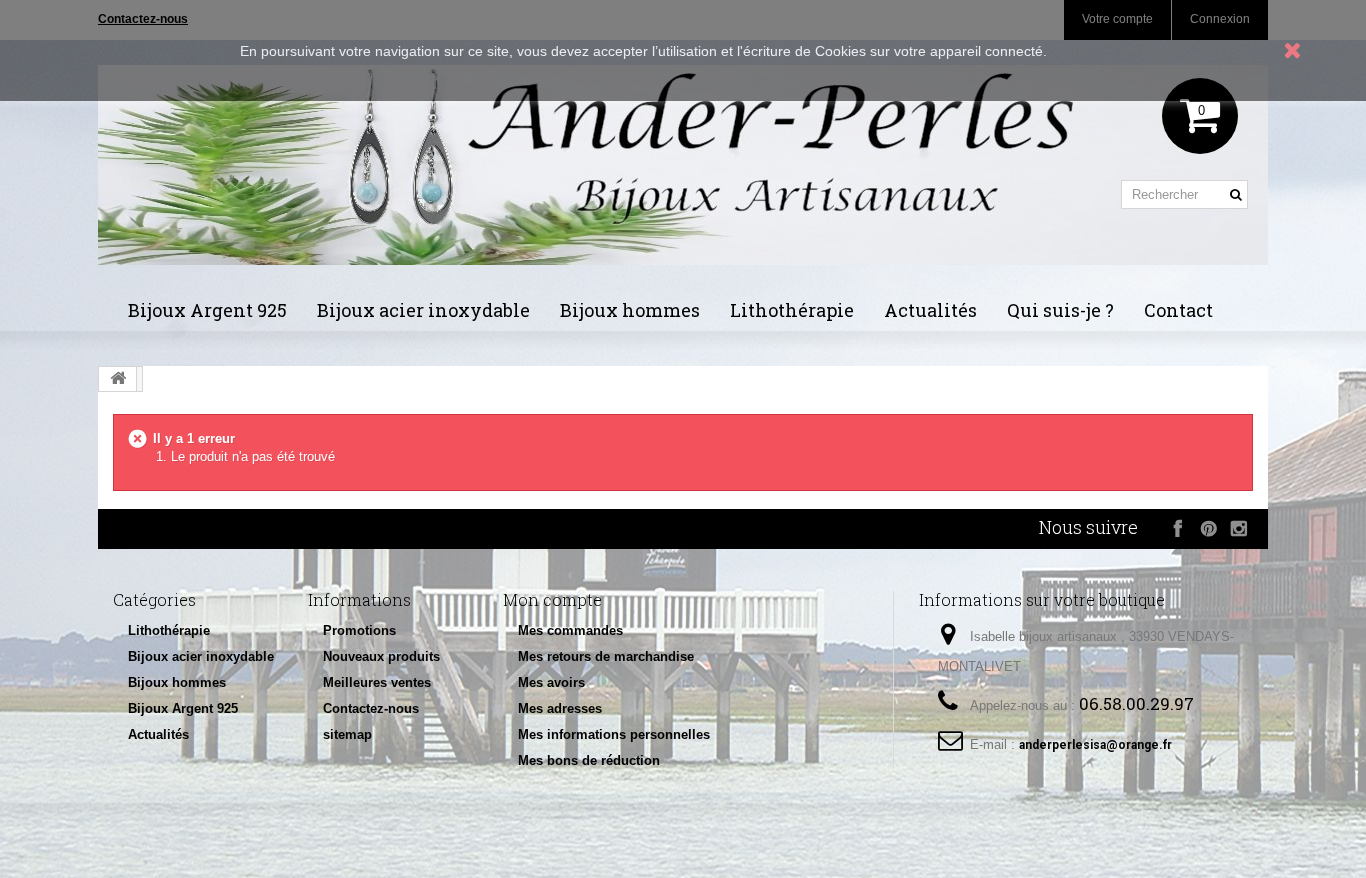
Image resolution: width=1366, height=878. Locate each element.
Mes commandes (570, 630)
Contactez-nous (371, 708)
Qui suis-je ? (1060, 310)
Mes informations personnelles (614, 734)
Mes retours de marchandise (606, 656)
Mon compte (552, 599)
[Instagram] (1238, 528)
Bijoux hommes (630, 310)
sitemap (347, 734)
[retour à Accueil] (118, 379)
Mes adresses (560, 708)
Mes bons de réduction (589, 760)
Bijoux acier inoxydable (423, 310)
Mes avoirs (551, 682)
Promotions (359, 630)
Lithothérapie (792, 310)
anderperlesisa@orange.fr (1095, 745)
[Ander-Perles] (683, 165)
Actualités (930, 310)
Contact (1178, 310)
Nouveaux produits (381, 656)
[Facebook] (1178, 528)
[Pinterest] (1208, 528)
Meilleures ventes (377, 682)
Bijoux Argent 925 (207, 310)
